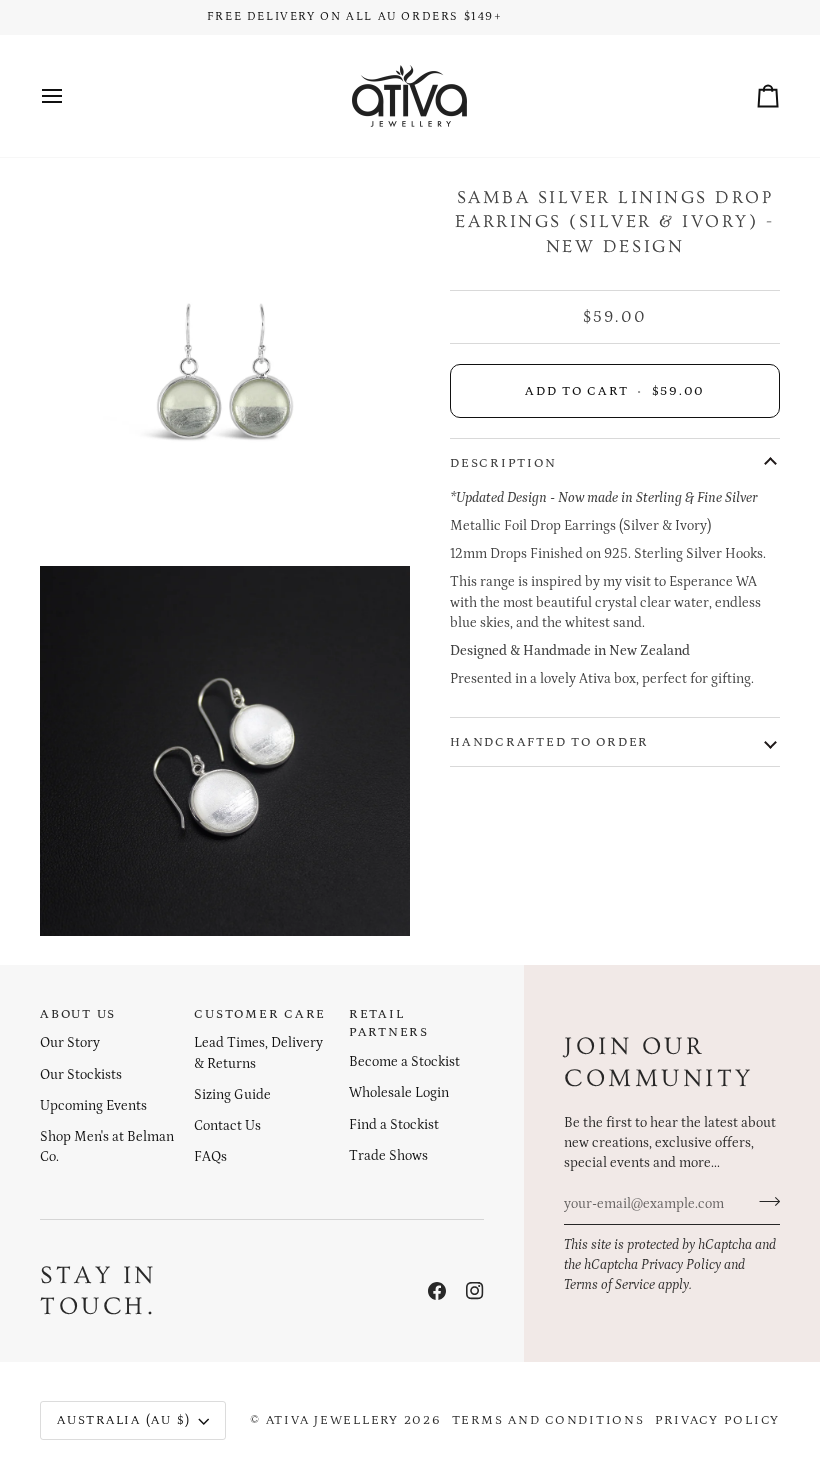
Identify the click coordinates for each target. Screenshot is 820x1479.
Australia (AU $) (124, 1420)
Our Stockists (81, 1075)
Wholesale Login (399, 1093)
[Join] (763, 1201)
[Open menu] (70, 96)
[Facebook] (437, 1291)
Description (503, 463)
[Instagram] (475, 1291)
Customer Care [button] (260, 1014)
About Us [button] (78, 1014)
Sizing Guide (232, 1095)
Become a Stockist (404, 1062)
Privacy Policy (681, 1265)
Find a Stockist (394, 1125)
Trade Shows (388, 1156)
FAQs (210, 1157)
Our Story (70, 1043)
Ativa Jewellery (332, 1420)
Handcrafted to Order (549, 742)
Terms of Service (609, 1285)
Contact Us (227, 1126)
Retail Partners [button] (389, 1023)
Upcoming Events (93, 1106)
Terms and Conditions (548, 1420)
